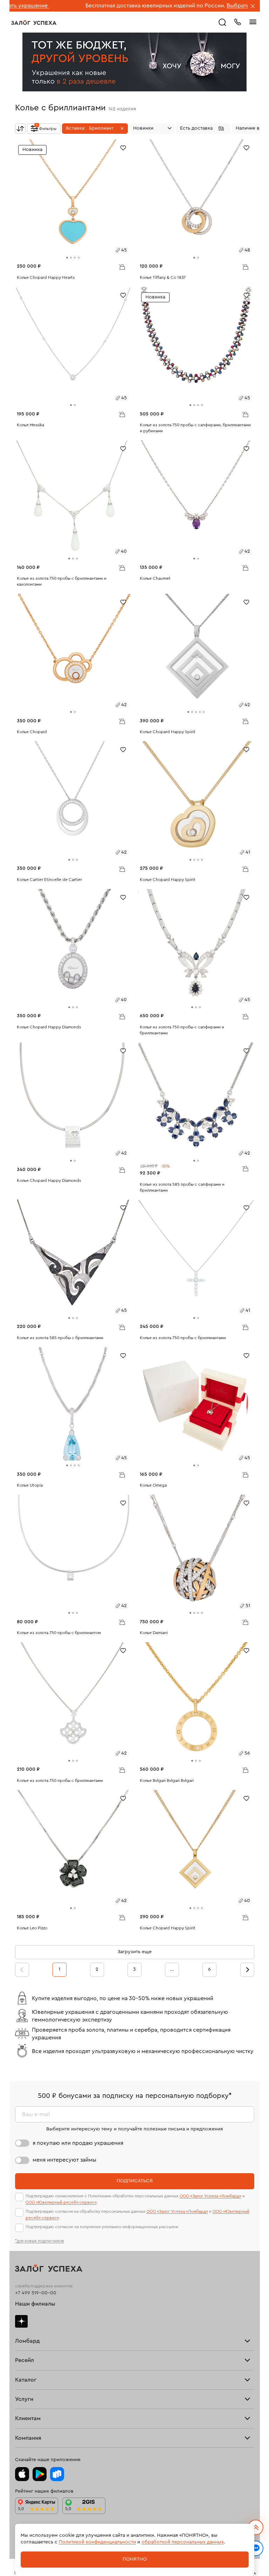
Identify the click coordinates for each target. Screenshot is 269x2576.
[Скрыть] (253, 7)
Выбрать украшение (200, 6)
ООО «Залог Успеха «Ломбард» (211, 2196)
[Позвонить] (237, 21)
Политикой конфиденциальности (97, 2542)
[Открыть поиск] (222, 22)
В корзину (122, 267)
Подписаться (135, 2181)
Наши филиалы (35, 2304)
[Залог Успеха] (34, 22)
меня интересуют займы (64, 2160)
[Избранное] (123, 147)
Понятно (135, 2559)
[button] (95, 129)
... (172, 1969)
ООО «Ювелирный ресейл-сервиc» (61, 2202)
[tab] (67, 258)
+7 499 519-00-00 (36, 2293)
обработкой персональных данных (183, 2542)
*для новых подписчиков (40, 2241)
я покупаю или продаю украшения (78, 2143)
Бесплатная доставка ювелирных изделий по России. (101, 6)
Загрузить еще (134, 1952)
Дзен (21, 2321)
